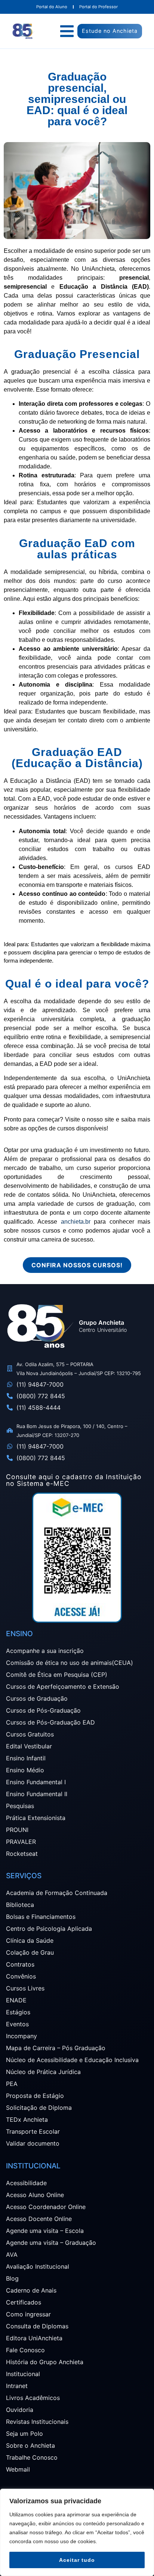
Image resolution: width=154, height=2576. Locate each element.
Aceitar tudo (77, 2560)
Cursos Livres (25, 1988)
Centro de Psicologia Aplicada (49, 1929)
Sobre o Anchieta (30, 2445)
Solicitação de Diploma (39, 2108)
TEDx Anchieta (27, 2120)
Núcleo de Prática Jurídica (43, 2072)
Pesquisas (20, 1806)
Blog (12, 2278)
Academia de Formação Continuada (57, 1893)
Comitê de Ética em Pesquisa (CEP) (57, 1675)
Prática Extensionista (36, 1818)
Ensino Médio (25, 1770)
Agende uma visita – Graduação (51, 2243)
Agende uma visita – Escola (45, 2231)
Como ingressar (28, 2314)
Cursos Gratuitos (30, 1734)
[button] (67, 31)
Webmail (18, 2469)
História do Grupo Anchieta (45, 2362)
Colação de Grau (30, 1952)
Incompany (21, 2036)
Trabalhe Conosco (32, 2457)
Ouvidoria (20, 2410)
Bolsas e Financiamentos (41, 1917)
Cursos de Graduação (37, 1698)
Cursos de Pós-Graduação (43, 1710)
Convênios (21, 1976)
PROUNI (17, 1830)
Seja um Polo (24, 2434)
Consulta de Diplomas (37, 2326)
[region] (77, 2532)
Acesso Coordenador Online (46, 2207)
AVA (12, 2255)
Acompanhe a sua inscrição (45, 1651)
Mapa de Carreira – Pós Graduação (56, 2048)
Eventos (17, 2024)
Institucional (23, 2374)
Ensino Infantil (26, 1758)
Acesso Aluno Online (35, 2195)
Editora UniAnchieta (34, 2338)
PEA (12, 2084)
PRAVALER (21, 1842)
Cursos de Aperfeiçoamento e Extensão (63, 1687)
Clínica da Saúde (30, 1940)
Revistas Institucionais (37, 2422)
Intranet (17, 2386)
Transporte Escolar (33, 2131)
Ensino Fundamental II (37, 1794)
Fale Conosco (25, 2350)
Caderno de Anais (31, 2290)
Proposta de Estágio (35, 2096)
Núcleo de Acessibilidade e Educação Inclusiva (72, 2060)
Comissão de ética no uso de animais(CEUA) (70, 1663)
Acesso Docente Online (39, 2219)
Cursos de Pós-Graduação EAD (50, 1722)
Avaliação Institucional (38, 2266)
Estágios (18, 2012)
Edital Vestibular (29, 1746)
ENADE (16, 2000)
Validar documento (33, 2143)
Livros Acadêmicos (33, 2398)
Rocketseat (22, 1854)
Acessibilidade (26, 2183)
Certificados (24, 2302)
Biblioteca (20, 1905)
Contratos (20, 1964)
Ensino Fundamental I (36, 1782)
